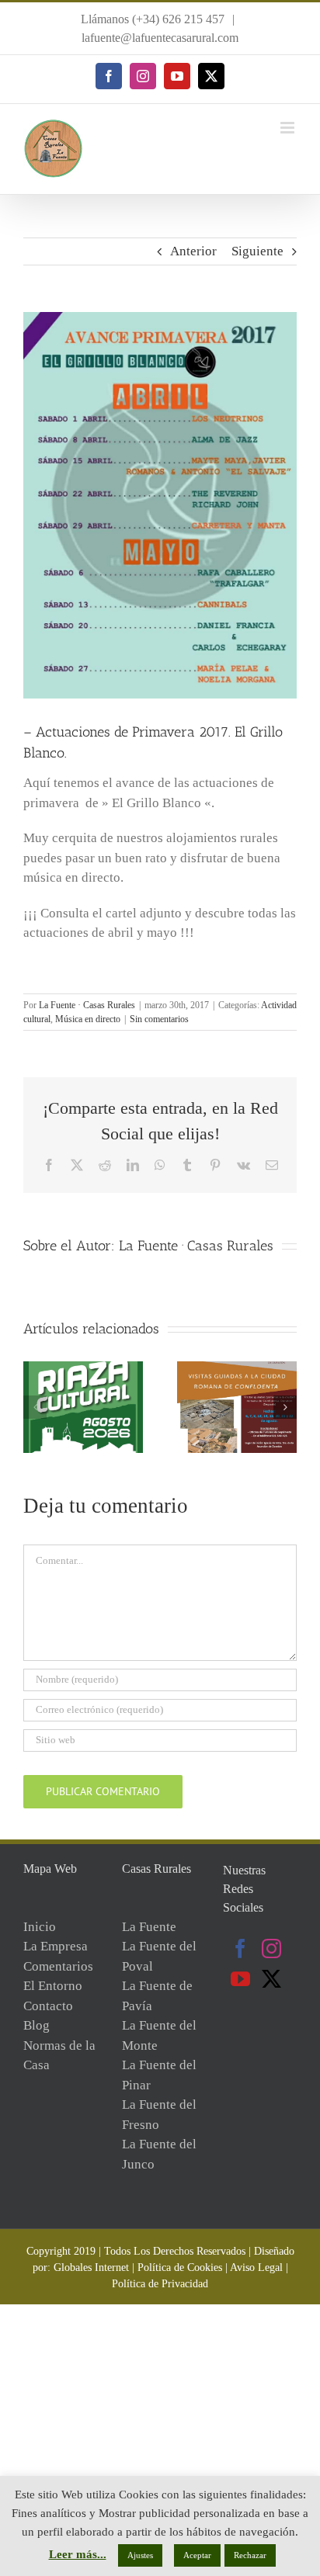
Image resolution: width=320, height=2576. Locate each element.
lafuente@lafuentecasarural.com (160, 38)
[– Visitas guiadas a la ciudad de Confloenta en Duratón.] (237, 1369)
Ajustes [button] (140, 2555)
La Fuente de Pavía (157, 1996)
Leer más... (78, 2554)
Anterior (193, 251)
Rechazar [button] (250, 2555)
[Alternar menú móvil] (289, 128)
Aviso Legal (256, 2267)
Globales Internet (91, 2267)
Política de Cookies (180, 2267)
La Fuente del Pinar (159, 2075)
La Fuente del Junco (159, 2154)
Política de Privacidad (160, 2284)
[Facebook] (240, 1948)
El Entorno (53, 1986)
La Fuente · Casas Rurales (87, 1005)
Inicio (40, 1927)
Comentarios (58, 1966)
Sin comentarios (159, 1019)
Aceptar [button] (197, 2555)
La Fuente (149, 1927)
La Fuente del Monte (159, 2035)
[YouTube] (240, 1979)
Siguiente (257, 251)
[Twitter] (271, 1979)
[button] (35, 1407)
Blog (37, 2025)
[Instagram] (271, 1948)
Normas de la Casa (59, 2056)
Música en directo (88, 1019)
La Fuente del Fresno (159, 2115)
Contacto (48, 2006)
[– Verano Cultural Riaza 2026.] (83, 1369)
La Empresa (56, 1946)
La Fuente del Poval (159, 1956)
